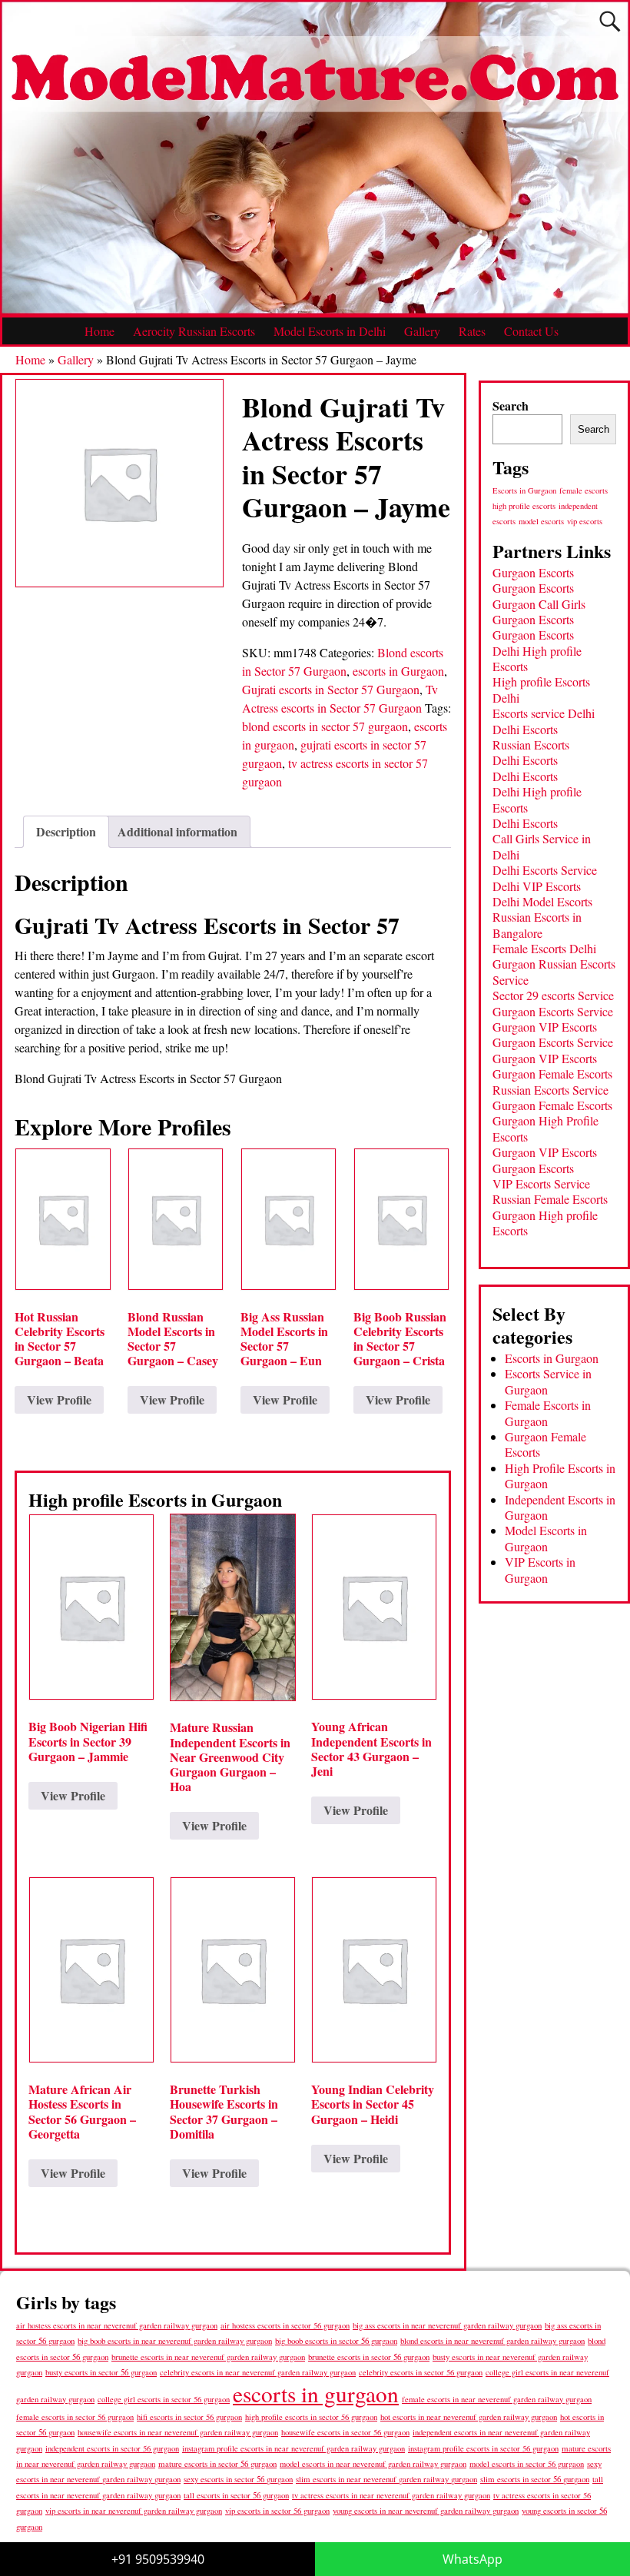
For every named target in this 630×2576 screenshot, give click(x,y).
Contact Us (531, 331)
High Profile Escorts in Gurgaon (560, 1476)
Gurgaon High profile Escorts (545, 1223)
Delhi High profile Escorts (537, 658)
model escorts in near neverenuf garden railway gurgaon (373, 2464)
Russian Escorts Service (550, 1090)
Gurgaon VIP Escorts (545, 1027)
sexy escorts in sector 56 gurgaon (238, 2479)
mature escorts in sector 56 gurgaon (217, 2463)
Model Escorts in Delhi (330, 331)
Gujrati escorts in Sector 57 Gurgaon (331, 689)
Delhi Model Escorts (542, 901)
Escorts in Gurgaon (524, 490)
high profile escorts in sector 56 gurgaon (311, 2417)
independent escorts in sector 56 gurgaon (112, 2448)
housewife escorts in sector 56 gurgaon (345, 2432)
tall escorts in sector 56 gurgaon (236, 2495)
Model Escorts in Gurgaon (546, 1538)
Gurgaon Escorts (533, 572)
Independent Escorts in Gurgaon (560, 1507)
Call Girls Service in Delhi (542, 846)
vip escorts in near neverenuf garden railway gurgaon (134, 2511)
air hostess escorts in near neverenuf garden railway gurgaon (117, 2325)
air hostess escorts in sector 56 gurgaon (285, 2325)
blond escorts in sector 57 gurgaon (325, 726)
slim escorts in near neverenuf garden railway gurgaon (386, 2479)
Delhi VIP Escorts (537, 886)
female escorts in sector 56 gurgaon (75, 2417)
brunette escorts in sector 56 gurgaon (369, 2357)
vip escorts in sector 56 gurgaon (277, 2511)
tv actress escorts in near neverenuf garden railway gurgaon (391, 2495)
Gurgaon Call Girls (539, 604)
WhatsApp (472, 2559)
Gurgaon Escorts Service (553, 1011)
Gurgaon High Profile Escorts (545, 1128)
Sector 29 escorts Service (553, 995)
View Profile (59, 1399)
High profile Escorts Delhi (541, 689)
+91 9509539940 (158, 2559)
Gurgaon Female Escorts (552, 1074)
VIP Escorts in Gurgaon (540, 1569)
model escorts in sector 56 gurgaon (527, 2464)
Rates (472, 331)
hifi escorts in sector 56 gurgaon (189, 2417)
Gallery (422, 331)
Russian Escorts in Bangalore (537, 924)
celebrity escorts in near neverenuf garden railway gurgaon (258, 2372)
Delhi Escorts (525, 729)
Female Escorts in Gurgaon (548, 1413)
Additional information (177, 831)
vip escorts (585, 521)
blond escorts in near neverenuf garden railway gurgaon (492, 2340)
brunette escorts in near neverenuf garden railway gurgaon (208, 2357)
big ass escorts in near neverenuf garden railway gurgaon (447, 2325)
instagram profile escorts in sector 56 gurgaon (483, 2448)
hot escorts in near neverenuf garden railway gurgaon (469, 2416)
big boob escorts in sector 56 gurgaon (336, 2340)
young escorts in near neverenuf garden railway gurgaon (426, 2510)
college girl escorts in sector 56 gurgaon (164, 2399)
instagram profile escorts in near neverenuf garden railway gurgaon (293, 2448)
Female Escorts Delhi (544, 948)
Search (511, 406)
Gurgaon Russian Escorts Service (554, 971)
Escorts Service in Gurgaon (548, 1381)
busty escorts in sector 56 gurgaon (101, 2372)
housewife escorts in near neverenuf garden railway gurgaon (178, 2432)
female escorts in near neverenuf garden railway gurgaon (497, 2399)
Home (99, 331)
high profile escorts (524, 506)
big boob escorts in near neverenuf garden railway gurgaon (175, 2340)
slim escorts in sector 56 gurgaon (535, 2479)
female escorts (584, 490)
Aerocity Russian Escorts (194, 331)
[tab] (66, 832)
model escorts (541, 521)
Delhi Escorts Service (545, 870)
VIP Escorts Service (541, 1183)
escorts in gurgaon (316, 2393)
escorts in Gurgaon (398, 671)
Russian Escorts (531, 745)
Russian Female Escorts (550, 1199)
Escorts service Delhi (544, 713)
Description (66, 831)
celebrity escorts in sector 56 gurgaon (421, 2372)
